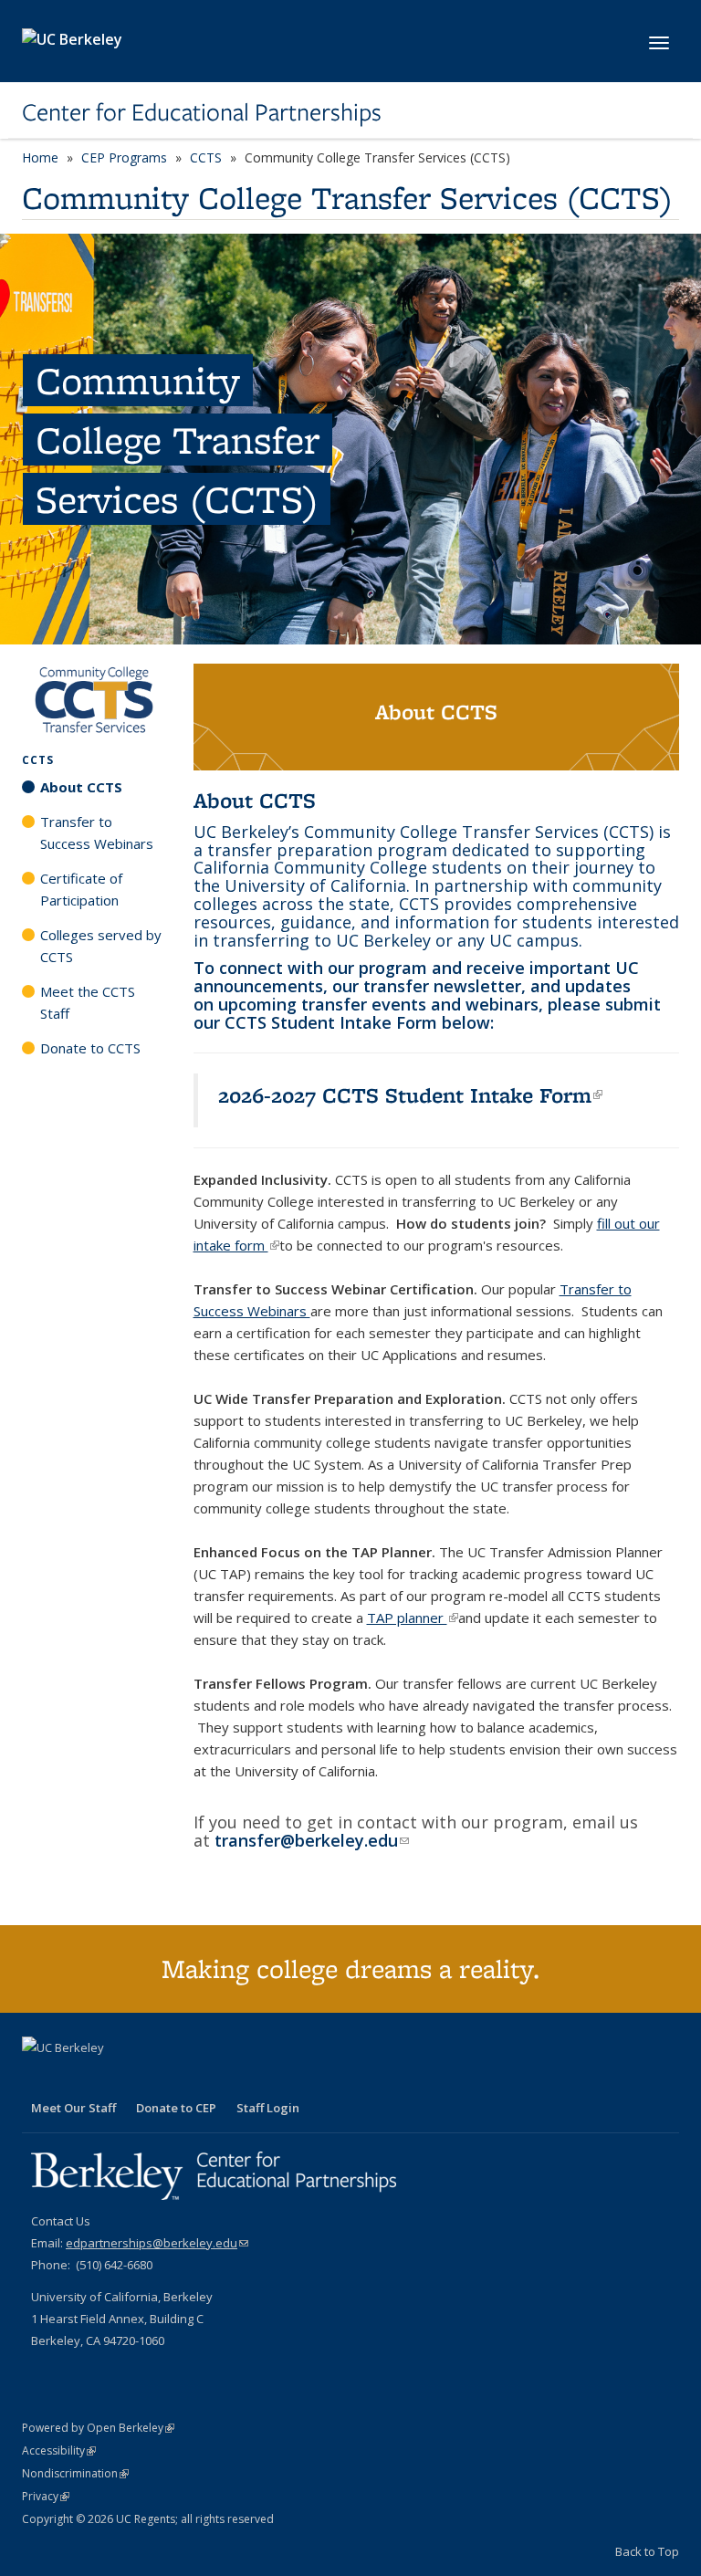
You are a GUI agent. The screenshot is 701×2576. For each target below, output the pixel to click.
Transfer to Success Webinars (97, 832)
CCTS (206, 157)
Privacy (46, 2496)
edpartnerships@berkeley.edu (157, 2243)
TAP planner (413, 1618)
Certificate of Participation (81, 889)
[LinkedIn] (74, 2079)
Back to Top (647, 2551)
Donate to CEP (176, 2108)
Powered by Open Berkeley (98, 2428)
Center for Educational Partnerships (202, 112)
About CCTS (81, 787)
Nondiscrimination (75, 2473)
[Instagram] (110, 2079)
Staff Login (268, 2108)
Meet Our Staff (73, 2108)
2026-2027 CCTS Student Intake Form (410, 1095)
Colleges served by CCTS (101, 946)
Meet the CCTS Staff (88, 1002)
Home (40, 157)
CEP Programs (124, 157)
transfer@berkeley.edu (312, 1840)
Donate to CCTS (90, 1048)
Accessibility (59, 2450)
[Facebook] (38, 2079)
